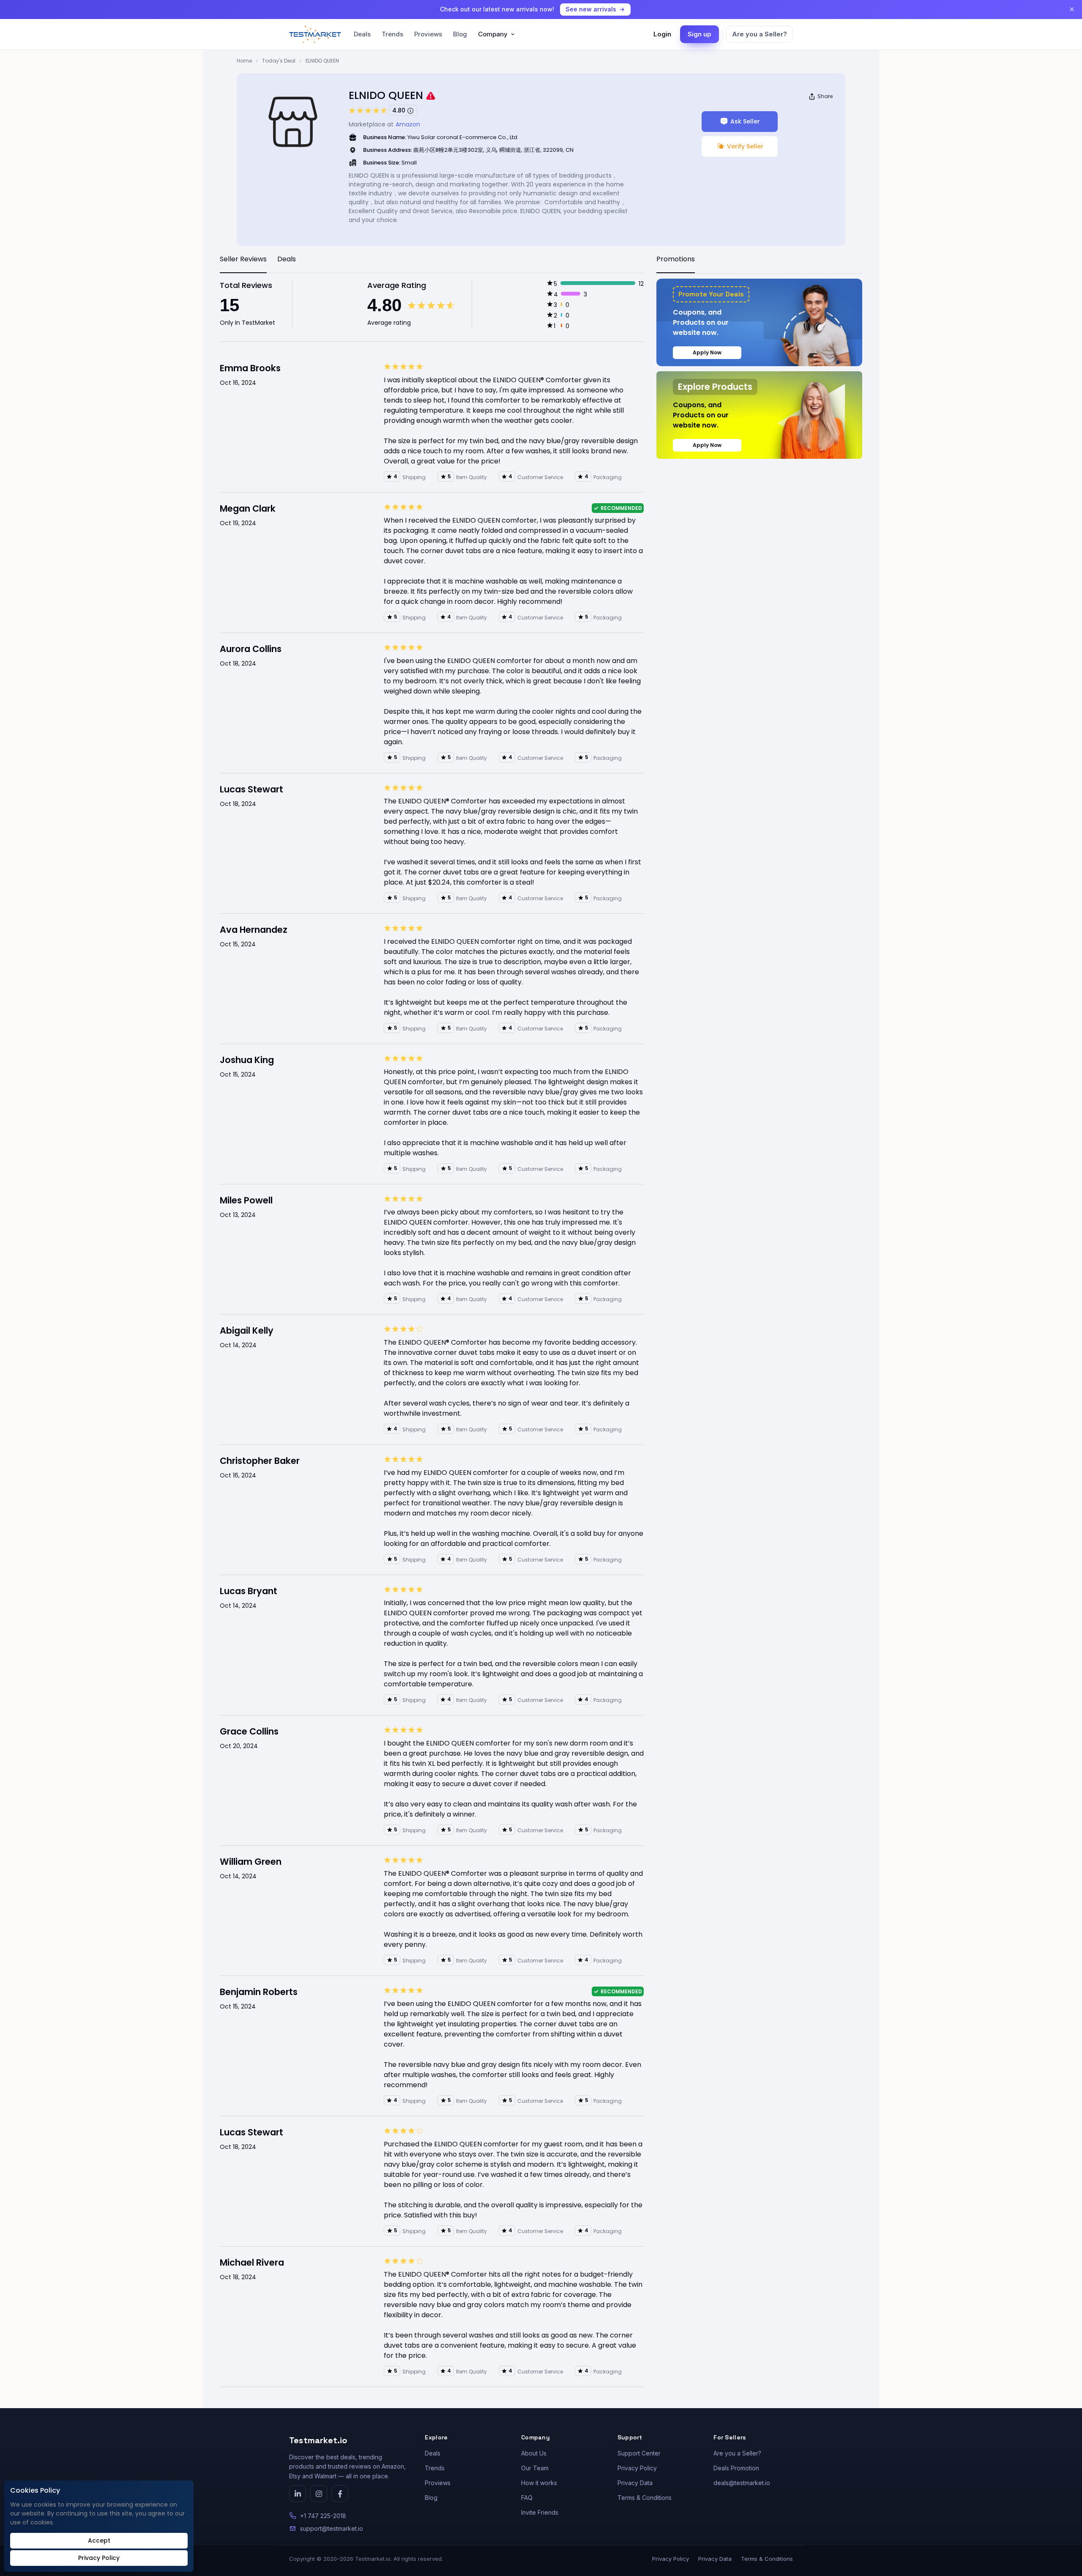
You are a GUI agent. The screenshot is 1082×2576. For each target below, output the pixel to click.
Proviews (428, 34)
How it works (539, 2483)
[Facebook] (340, 2494)
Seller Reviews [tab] (243, 259)
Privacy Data (635, 2483)
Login (662, 34)
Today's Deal (279, 61)
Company (493, 34)
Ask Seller (745, 121)
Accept (99, 2540)
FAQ (527, 2498)
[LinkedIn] (298, 2494)
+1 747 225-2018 (323, 2516)
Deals (362, 34)
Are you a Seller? (760, 34)
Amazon (408, 124)
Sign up (699, 34)
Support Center (639, 2453)
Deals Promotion (736, 2468)
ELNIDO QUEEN (322, 61)
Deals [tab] (287, 259)
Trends (392, 34)
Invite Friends (540, 2512)
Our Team (535, 2468)
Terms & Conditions (645, 2498)
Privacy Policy (637, 2468)
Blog (460, 34)
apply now (707, 352)
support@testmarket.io (332, 2528)
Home (244, 61)
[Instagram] (319, 2494)
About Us (534, 2453)
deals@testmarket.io (742, 2483)
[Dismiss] (1072, 9)
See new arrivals (591, 9)
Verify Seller (745, 146)
